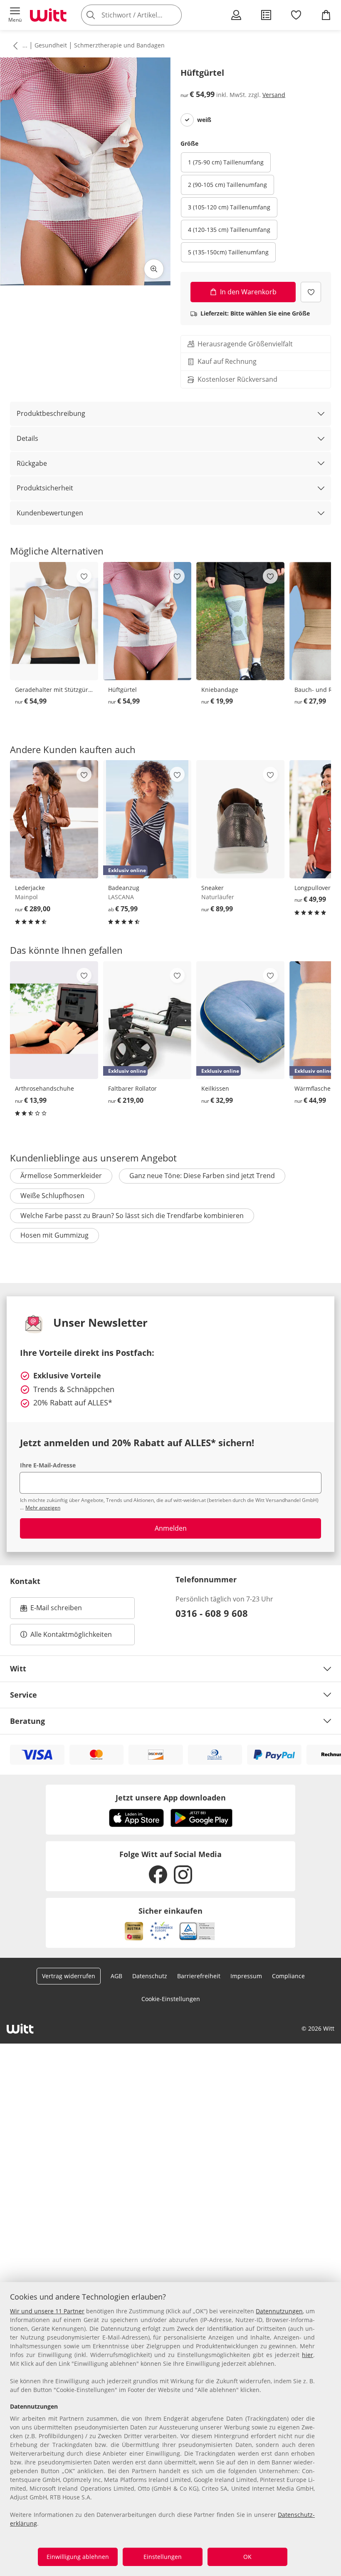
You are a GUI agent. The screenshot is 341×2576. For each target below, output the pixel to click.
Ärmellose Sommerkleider (61, 1176)
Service (23, 1695)
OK (247, 2557)
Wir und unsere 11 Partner (47, 2311)
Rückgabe (32, 463)
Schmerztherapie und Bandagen (119, 45)
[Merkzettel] (296, 15)
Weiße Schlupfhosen (52, 1196)
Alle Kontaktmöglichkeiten (71, 1634)
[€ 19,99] (240, 621)
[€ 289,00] (54, 819)
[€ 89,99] (240, 819)
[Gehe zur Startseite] (48, 15)
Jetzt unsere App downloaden (171, 1798)
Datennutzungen (279, 2311)
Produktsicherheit (45, 488)
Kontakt (25, 1581)
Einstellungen (163, 2557)
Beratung (27, 1721)
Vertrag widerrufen (69, 1976)
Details (27, 438)
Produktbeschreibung (51, 413)
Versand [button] (274, 95)
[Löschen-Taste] (173, 15)
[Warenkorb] (326, 15)
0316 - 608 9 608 (212, 1613)
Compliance (288, 1976)
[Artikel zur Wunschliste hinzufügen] (311, 292)
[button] (15, 15)
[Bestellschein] (266, 15)
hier (308, 2355)
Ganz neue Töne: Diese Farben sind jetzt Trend (202, 1176)
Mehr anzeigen (43, 1508)
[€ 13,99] (54, 1020)
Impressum (246, 1976)
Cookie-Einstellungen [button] (171, 1999)
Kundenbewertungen (50, 513)
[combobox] (144, 15)
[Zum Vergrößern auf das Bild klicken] (154, 269)
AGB (116, 1976)
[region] (170, 2429)
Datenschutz (150, 1976)
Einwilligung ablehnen (78, 2557)
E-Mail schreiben (51, 1610)
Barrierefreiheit (199, 1976)
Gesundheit (51, 45)
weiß (204, 120)
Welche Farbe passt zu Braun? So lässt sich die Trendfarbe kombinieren (132, 1216)
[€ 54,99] (54, 621)
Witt (18, 1668)
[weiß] (187, 120)
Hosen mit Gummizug (54, 1235)
